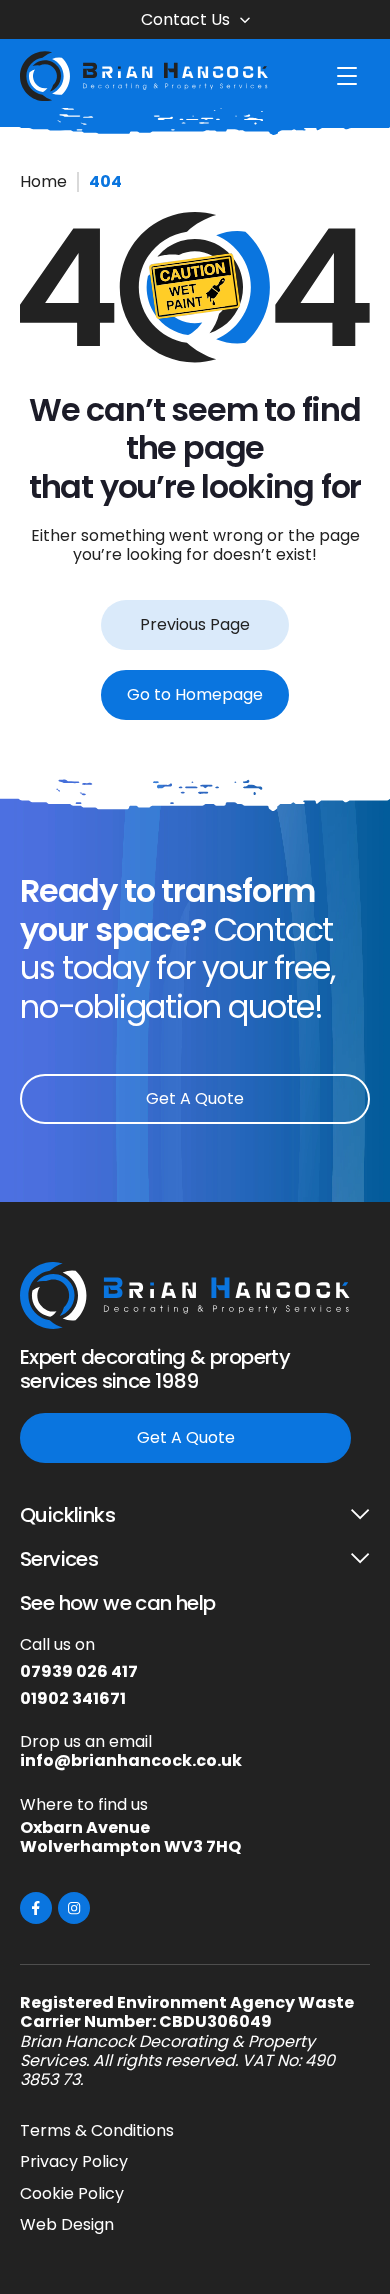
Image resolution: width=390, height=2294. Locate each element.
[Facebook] (36, 1908)
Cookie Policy (72, 2193)
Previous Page (195, 624)
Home (43, 181)
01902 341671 (73, 1698)
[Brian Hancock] (144, 76)
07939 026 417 (79, 1671)
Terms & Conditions (97, 2130)
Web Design (67, 2224)
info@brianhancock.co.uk (131, 1760)
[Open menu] (347, 76)
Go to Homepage (195, 694)
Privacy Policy (74, 2161)
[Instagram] (74, 1908)
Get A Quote (195, 1098)
